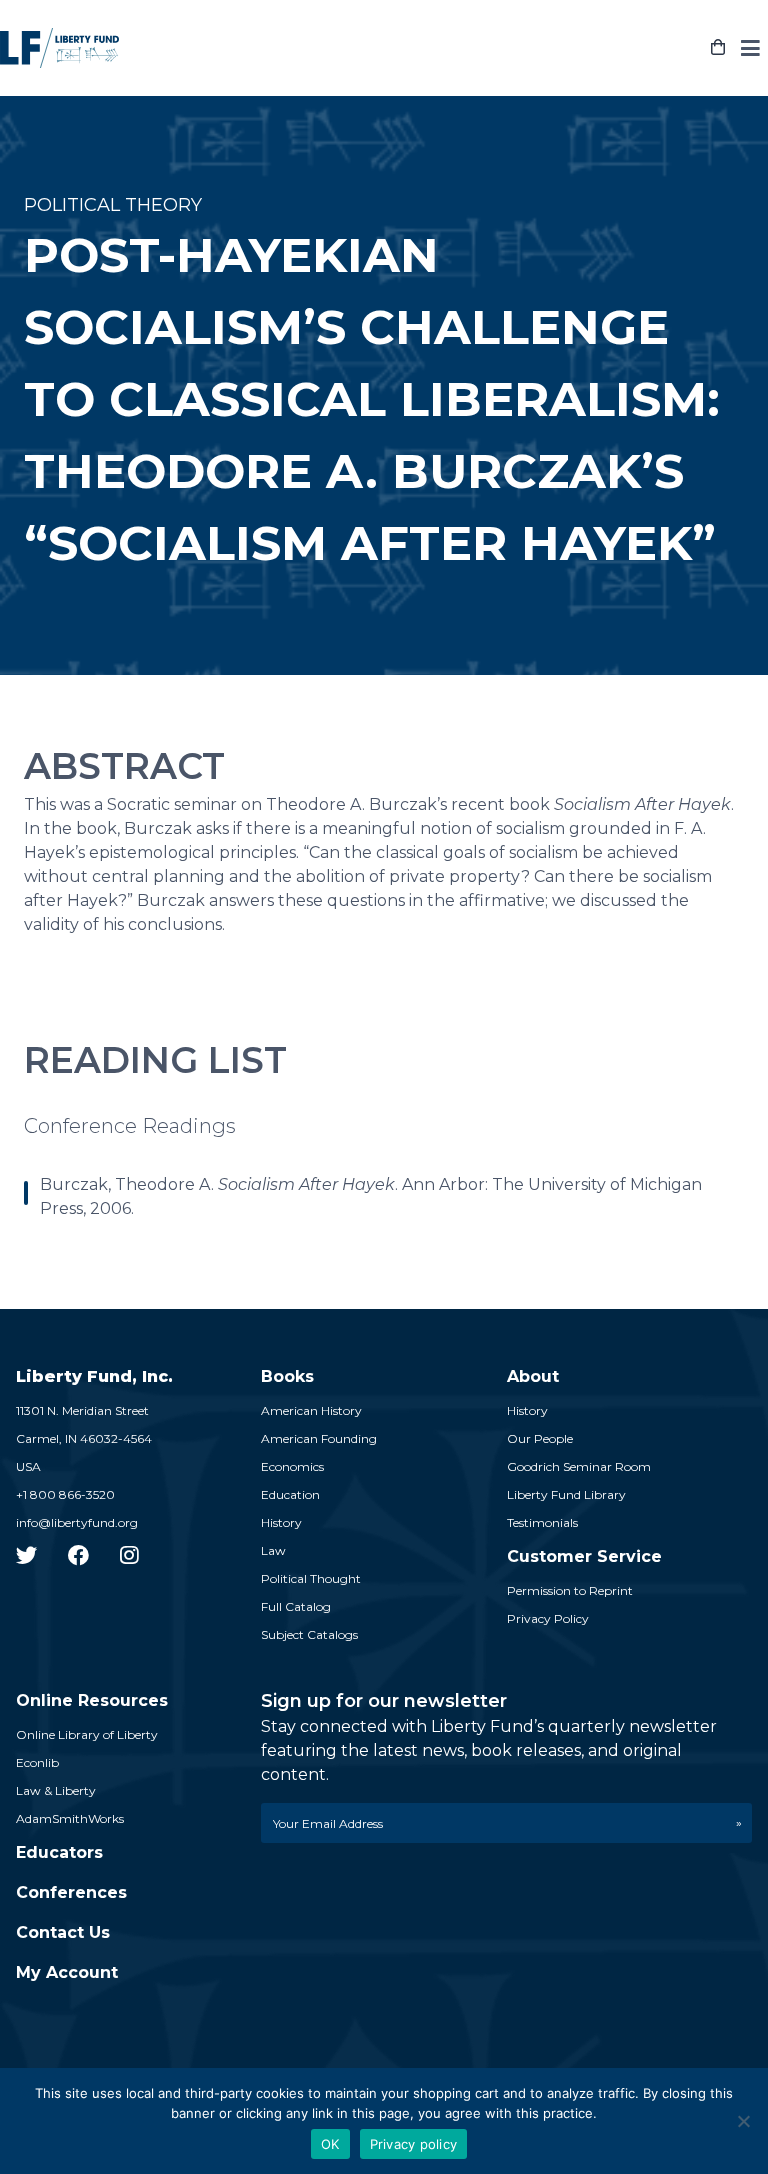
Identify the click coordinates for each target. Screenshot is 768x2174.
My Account (67, 1972)
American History (311, 1410)
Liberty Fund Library (566, 1494)
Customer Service (584, 1556)
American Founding (319, 1438)
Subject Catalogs (309, 1634)
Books (287, 1376)
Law (273, 1550)
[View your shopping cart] (718, 48)
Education (290, 1494)
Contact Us (63, 1932)
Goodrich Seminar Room (579, 1466)
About (533, 1376)
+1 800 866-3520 (65, 1494)
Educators (59, 1852)
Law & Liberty (56, 1790)
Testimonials (542, 1522)
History (281, 1522)
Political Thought (311, 1578)
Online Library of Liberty (87, 1734)
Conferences (71, 1892)
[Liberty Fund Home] (59, 48)
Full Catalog (296, 1606)
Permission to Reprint (570, 1590)
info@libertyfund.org (77, 1522)
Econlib (37, 1762)
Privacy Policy (548, 1618)
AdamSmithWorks (70, 1818)
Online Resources (92, 1700)
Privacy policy (414, 2144)
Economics (292, 1466)
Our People (540, 1438)
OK (330, 2144)
